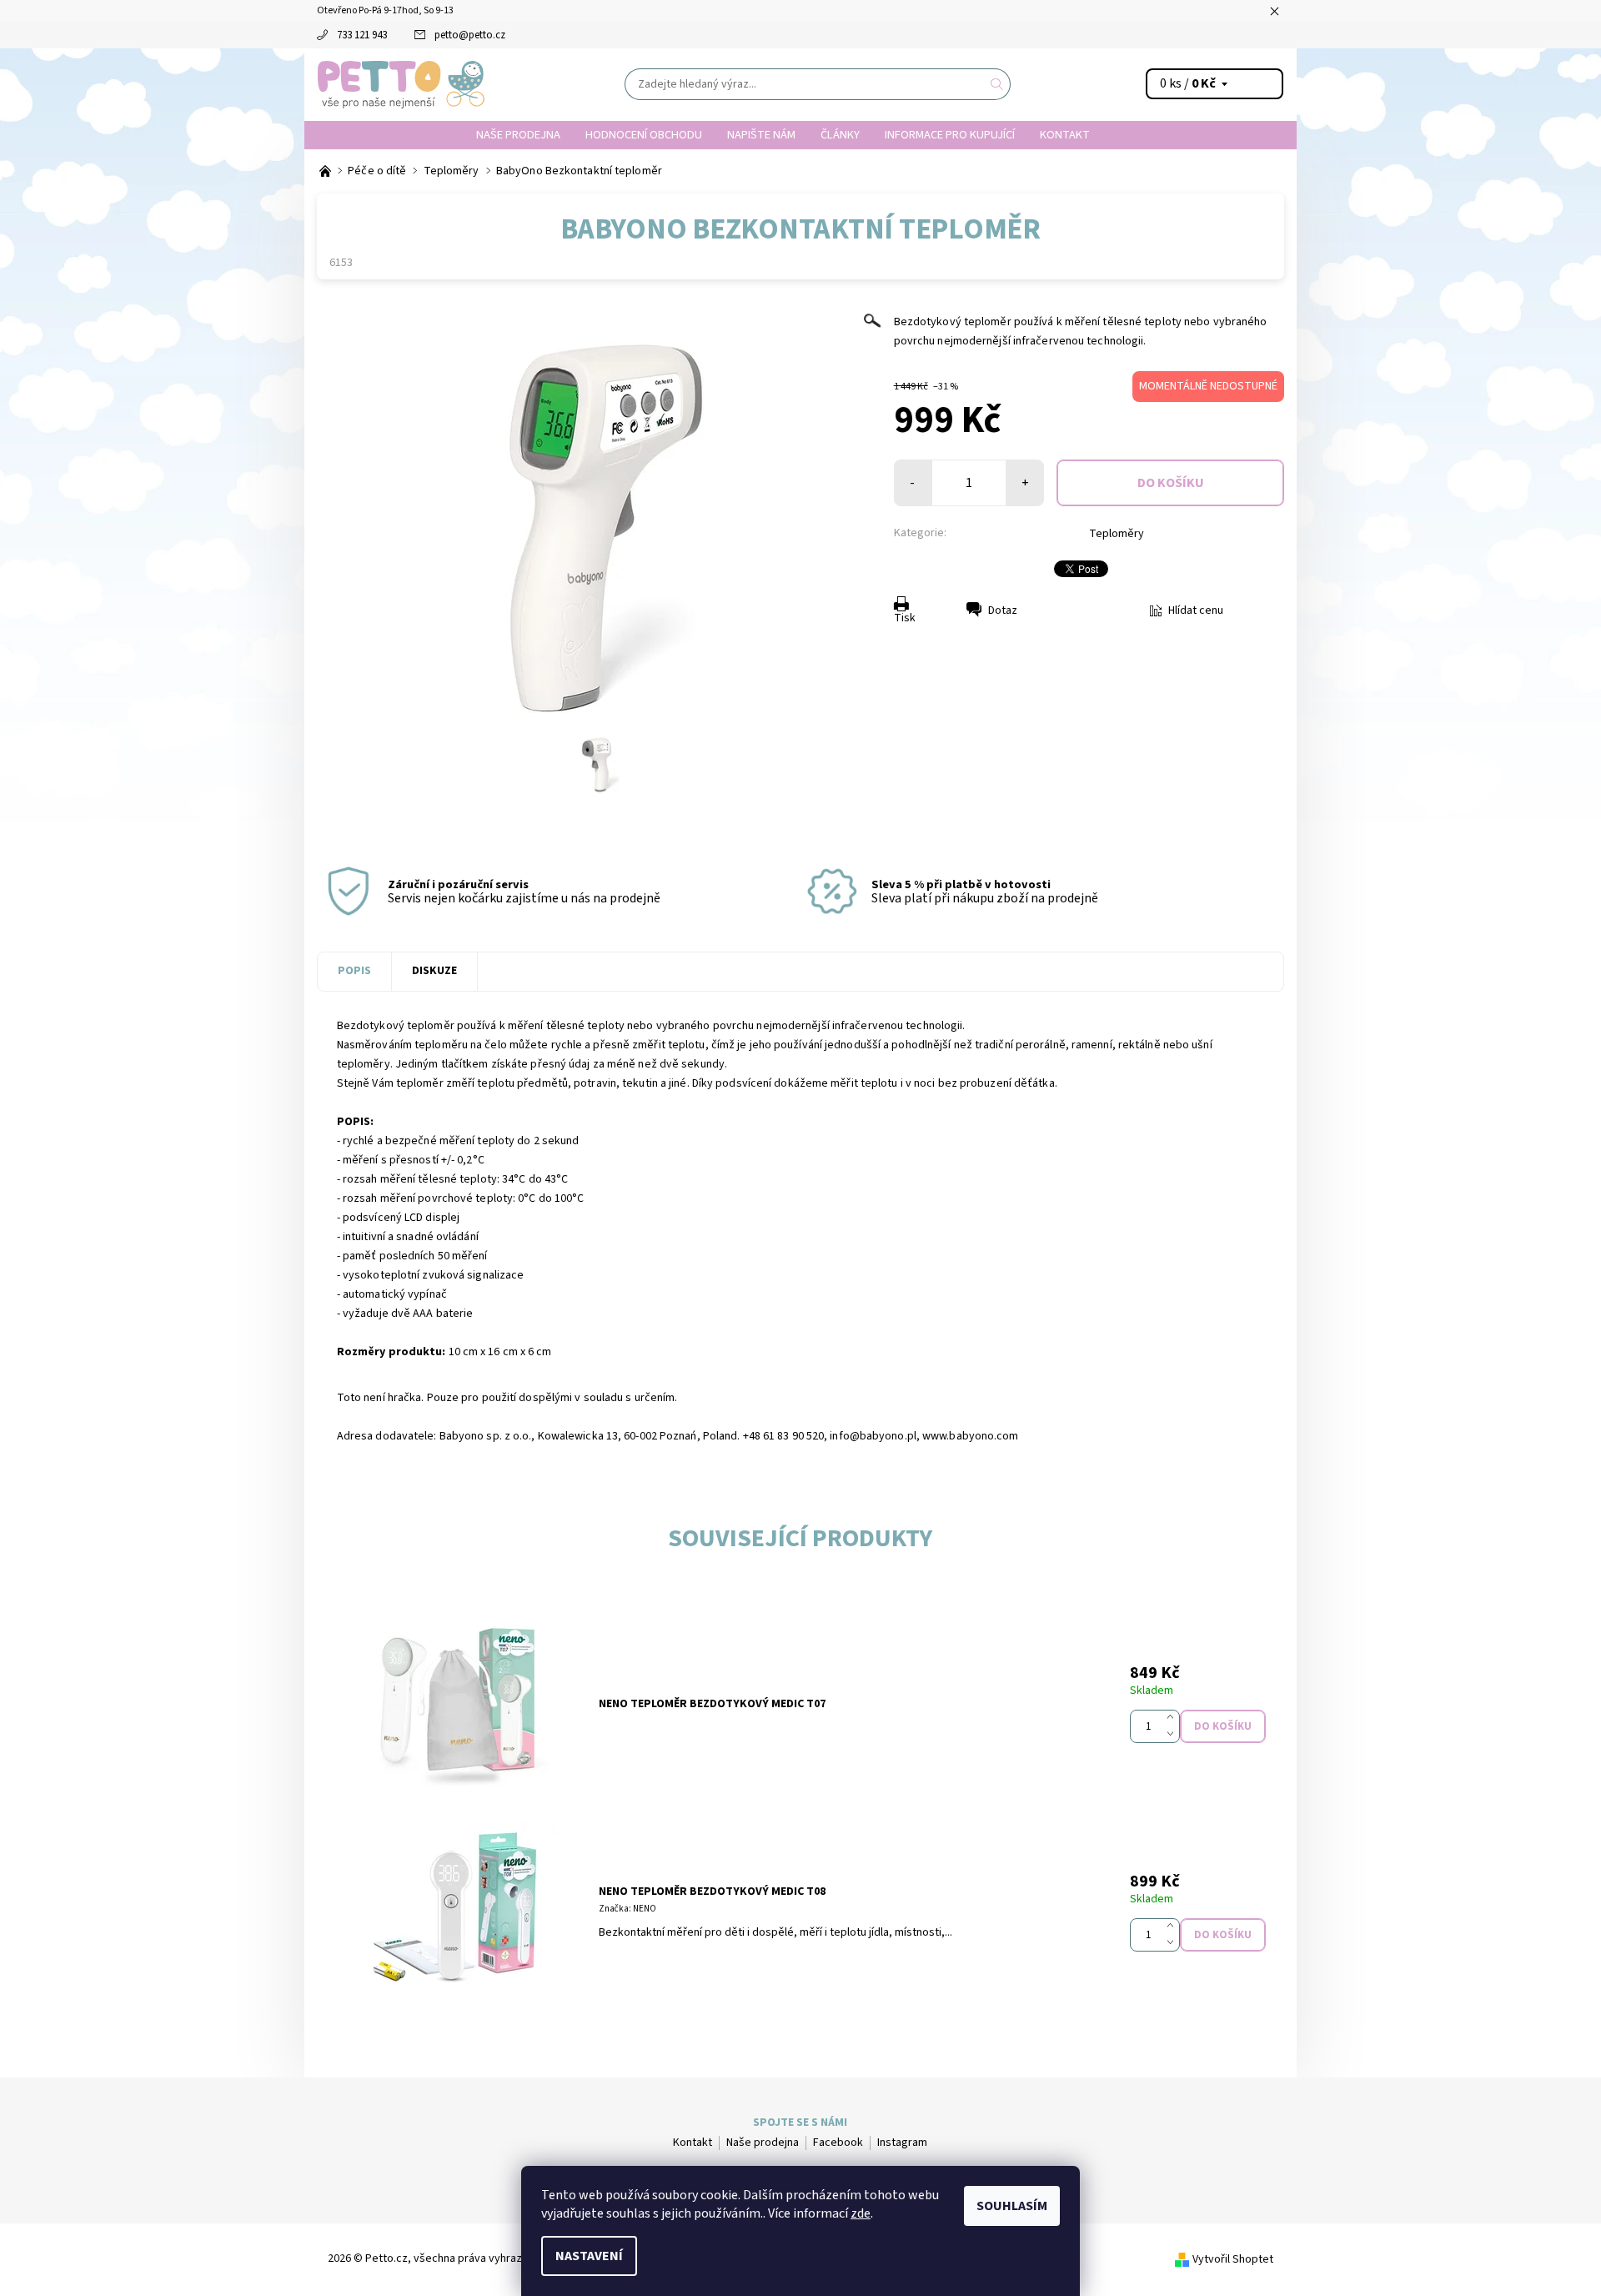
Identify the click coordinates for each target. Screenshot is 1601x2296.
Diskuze (434, 971)
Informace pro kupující (950, 135)
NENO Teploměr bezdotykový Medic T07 (712, 1704)
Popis (354, 971)
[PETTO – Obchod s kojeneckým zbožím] (326, 171)
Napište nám (761, 135)
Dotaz (1003, 610)
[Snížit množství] (1174, 1735)
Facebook (838, 2143)
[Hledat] (997, 84)
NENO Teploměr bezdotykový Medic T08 (712, 1892)
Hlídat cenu (1196, 610)
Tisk (905, 618)
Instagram (902, 2143)
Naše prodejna (518, 135)
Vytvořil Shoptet (1233, 2259)
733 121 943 (362, 35)
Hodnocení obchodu (644, 135)
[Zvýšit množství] (1174, 1718)
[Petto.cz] (401, 83)
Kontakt (1065, 135)
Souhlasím (1012, 2206)
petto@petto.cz (470, 35)
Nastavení (589, 2256)
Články (840, 135)
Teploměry (1117, 534)
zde (861, 2213)
